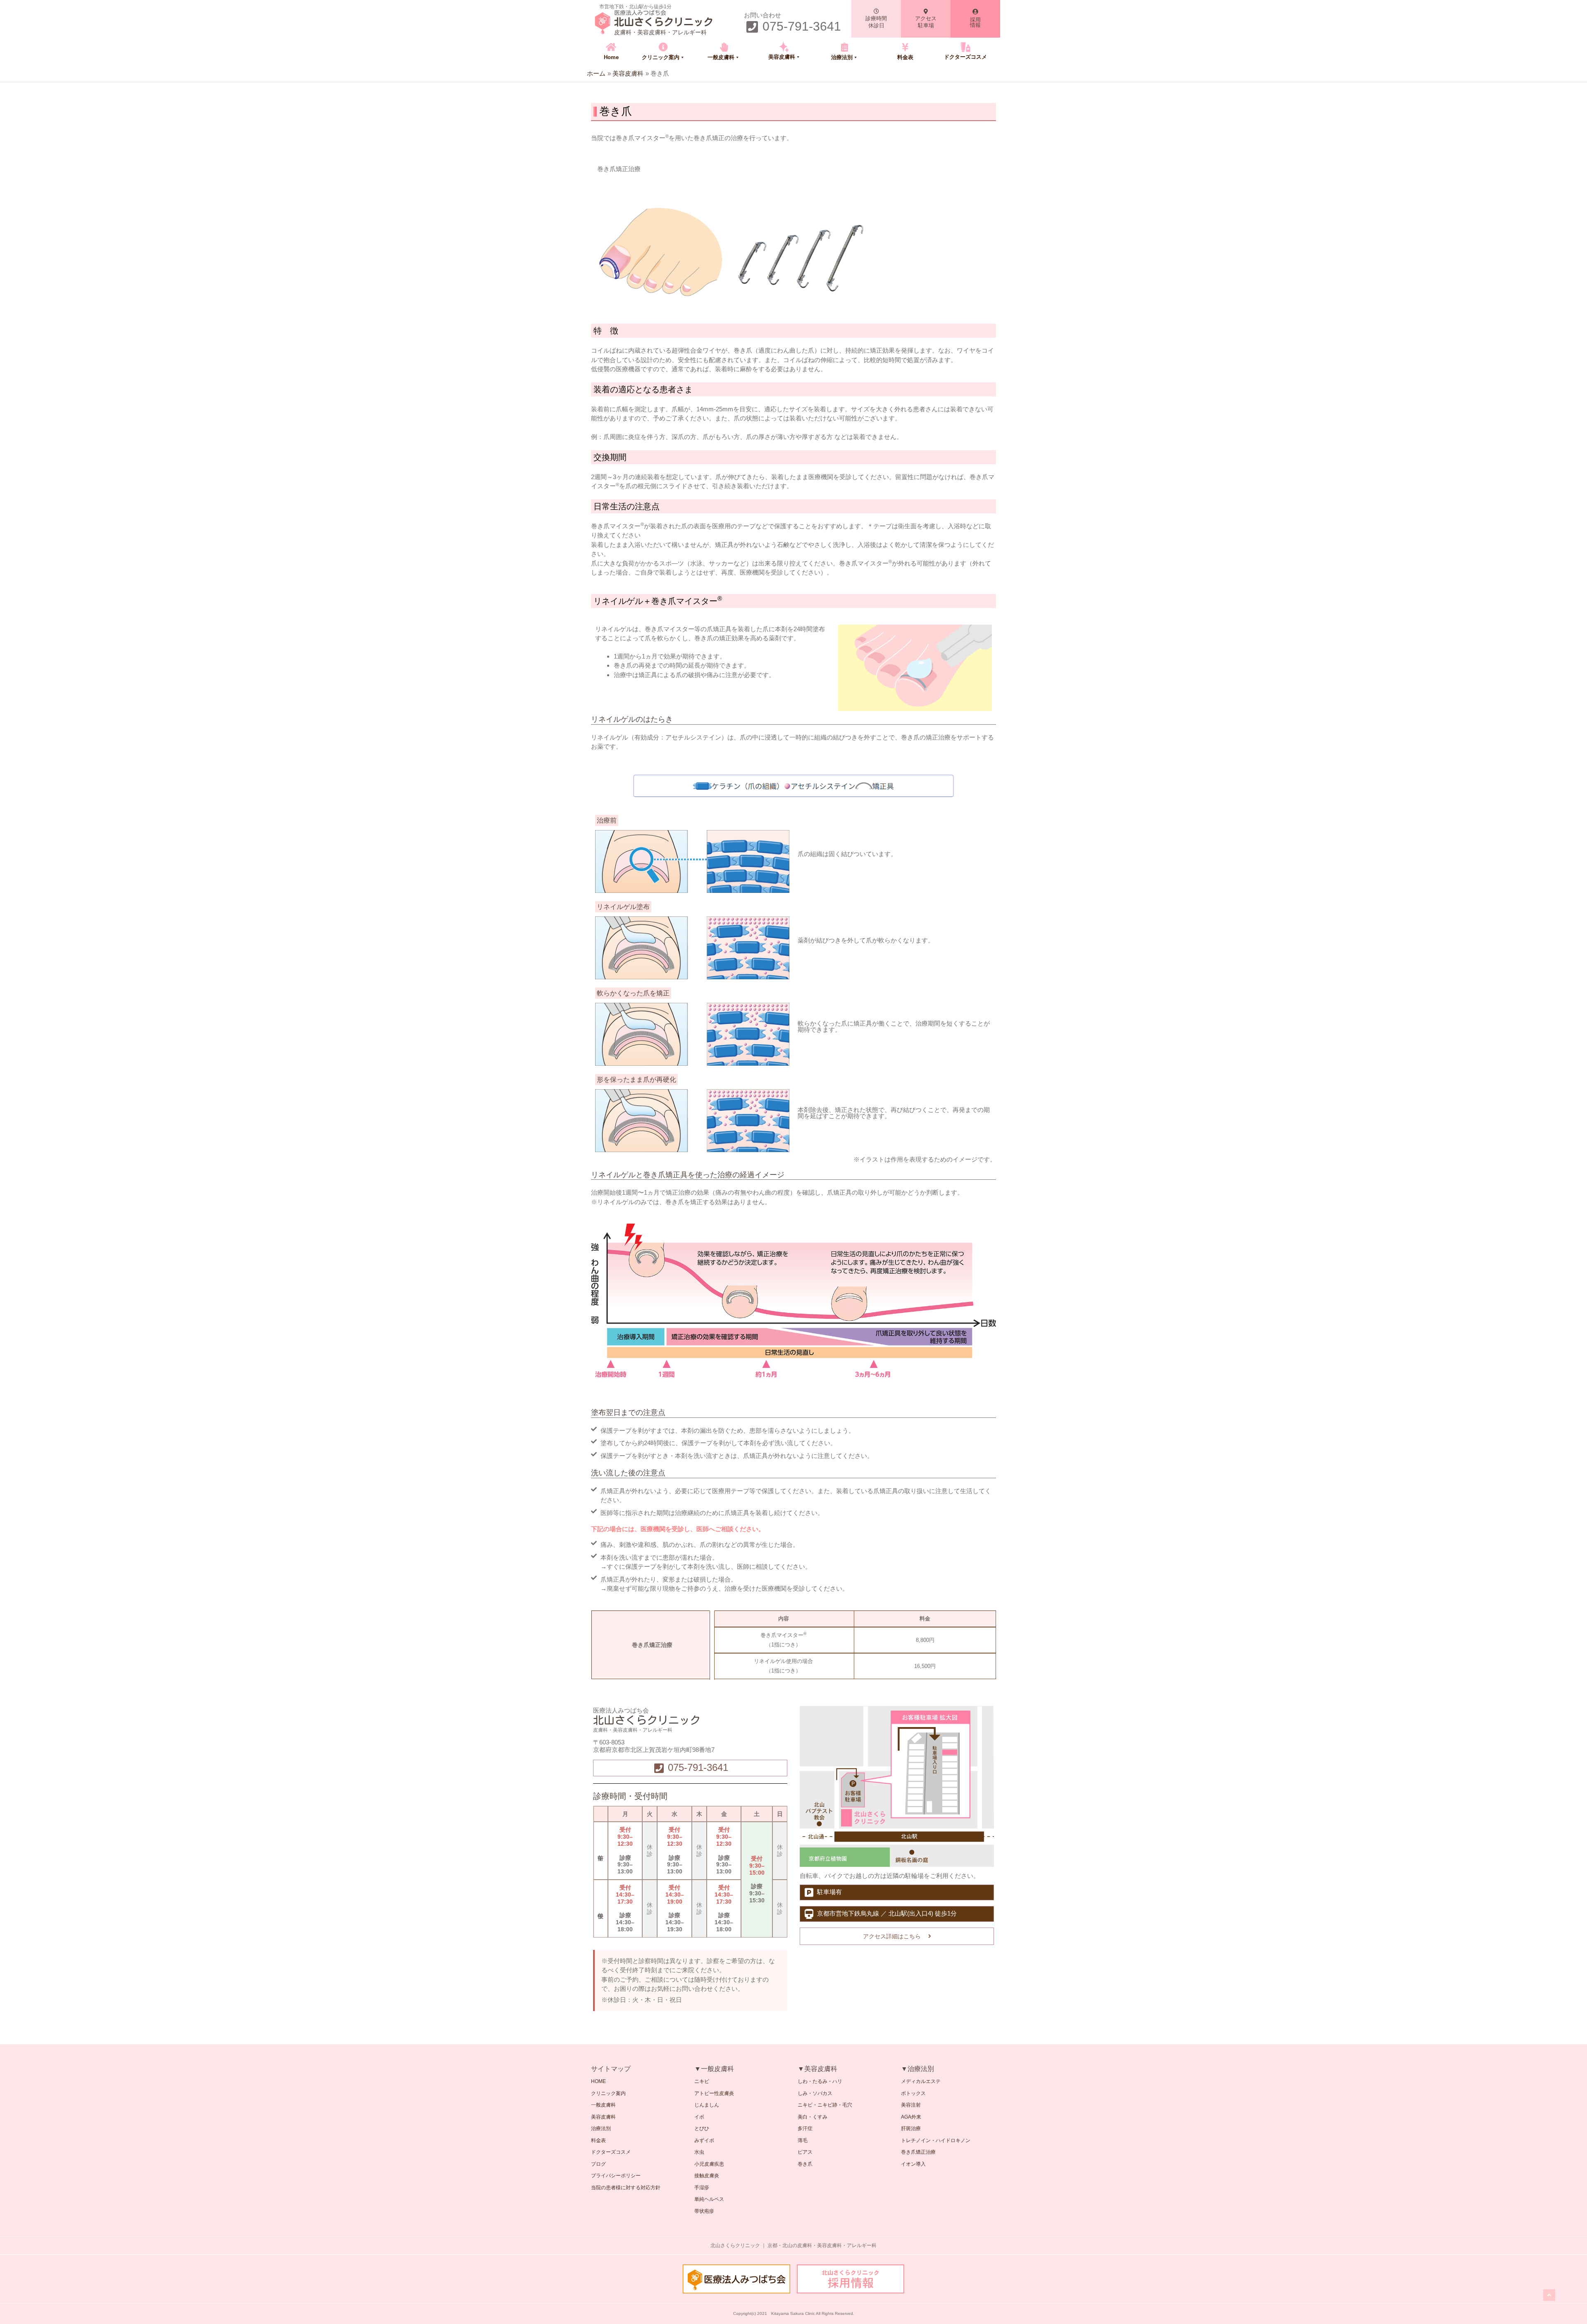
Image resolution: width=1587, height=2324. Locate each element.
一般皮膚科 (721, 57)
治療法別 (842, 57)
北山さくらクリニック (664, 22)
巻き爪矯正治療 (619, 169)
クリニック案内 (661, 57)
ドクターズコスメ (965, 57)
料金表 (905, 57)
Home (611, 57)
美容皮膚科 (782, 57)
